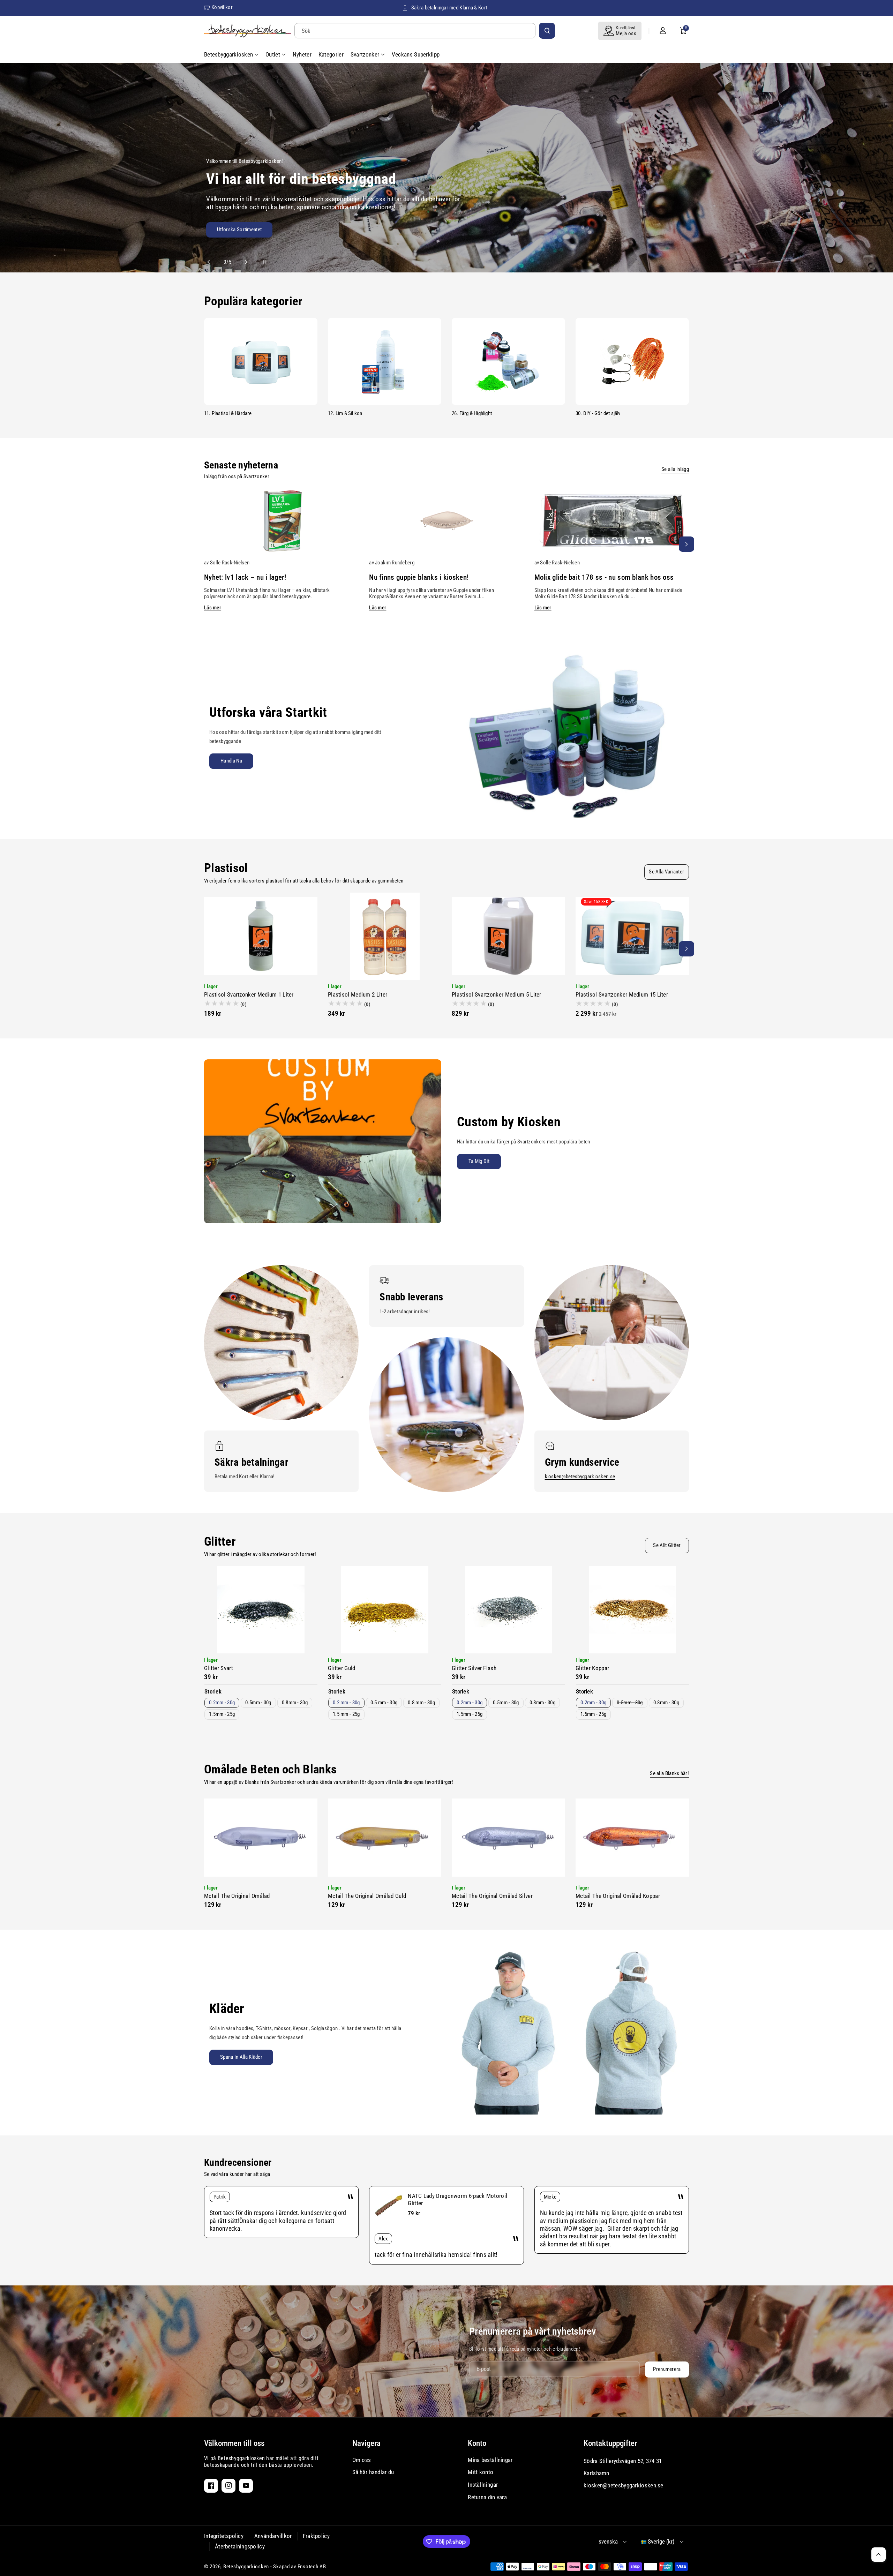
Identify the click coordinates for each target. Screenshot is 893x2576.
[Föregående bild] (212, 262)
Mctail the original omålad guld (367, 1896)
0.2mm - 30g (222, 1703)
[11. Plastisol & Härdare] (261, 361)
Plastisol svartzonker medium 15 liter (622, 994)
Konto (477, 2443)
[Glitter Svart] (261, 1610)
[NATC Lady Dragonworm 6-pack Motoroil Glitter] (389, 2206)
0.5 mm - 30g (384, 1703)
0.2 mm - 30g (346, 1703)
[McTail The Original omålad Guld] (385, 1838)
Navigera (366, 2443)
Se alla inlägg (675, 469)
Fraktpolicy (316, 2536)
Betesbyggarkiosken (246, 2567)
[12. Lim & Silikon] (385, 361)
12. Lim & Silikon (345, 413)
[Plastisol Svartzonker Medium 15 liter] (632, 936)
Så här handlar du (373, 2472)
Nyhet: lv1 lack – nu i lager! (245, 577)
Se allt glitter (667, 1545)
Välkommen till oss (234, 2443)
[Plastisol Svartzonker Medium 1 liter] (261, 936)
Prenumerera (667, 2369)
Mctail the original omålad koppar (618, 1896)
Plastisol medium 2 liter (358, 994)
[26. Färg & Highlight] (508, 361)
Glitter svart (219, 1668)
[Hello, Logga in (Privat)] (663, 31)
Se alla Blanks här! (669, 1773)
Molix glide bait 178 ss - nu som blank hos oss (604, 577)
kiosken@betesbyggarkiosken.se (580, 1477)
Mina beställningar (490, 2460)
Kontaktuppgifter (610, 2443)
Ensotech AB (312, 2567)
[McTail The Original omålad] (261, 1838)
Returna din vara (487, 2497)
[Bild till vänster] (207, 544)
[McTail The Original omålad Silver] (508, 1838)
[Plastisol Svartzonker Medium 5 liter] (508, 936)
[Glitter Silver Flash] (508, 1610)
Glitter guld (342, 1668)
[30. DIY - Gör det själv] (632, 361)
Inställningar (483, 2485)
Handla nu (231, 761)
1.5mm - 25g (222, 1714)
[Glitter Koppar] (632, 1610)
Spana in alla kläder (241, 2057)
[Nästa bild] (243, 262)
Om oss (362, 2460)
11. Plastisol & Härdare (228, 413)
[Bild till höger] (686, 544)
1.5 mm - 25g (346, 1714)
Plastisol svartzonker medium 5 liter (497, 994)
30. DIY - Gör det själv (598, 413)
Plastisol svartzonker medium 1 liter (249, 994)
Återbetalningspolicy (240, 2546)
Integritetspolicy (224, 2536)
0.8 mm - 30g (421, 1703)
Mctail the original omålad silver (492, 1896)
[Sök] (547, 31)
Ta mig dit (479, 1161)
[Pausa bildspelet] (258, 262)
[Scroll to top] (879, 2555)
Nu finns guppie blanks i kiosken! (419, 577)
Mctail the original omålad (237, 1896)
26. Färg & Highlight (472, 413)
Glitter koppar (592, 1668)
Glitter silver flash (474, 1668)
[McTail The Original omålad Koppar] (632, 1838)
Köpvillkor (222, 7)
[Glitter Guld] (385, 1610)
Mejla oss (626, 33)
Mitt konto (481, 2472)
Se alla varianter (666, 872)
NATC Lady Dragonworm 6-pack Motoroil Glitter (457, 2199)
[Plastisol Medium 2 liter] (385, 936)
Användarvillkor (273, 2536)
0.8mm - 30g (295, 1703)
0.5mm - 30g (258, 1703)
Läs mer (213, 608)
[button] (683, 31)
